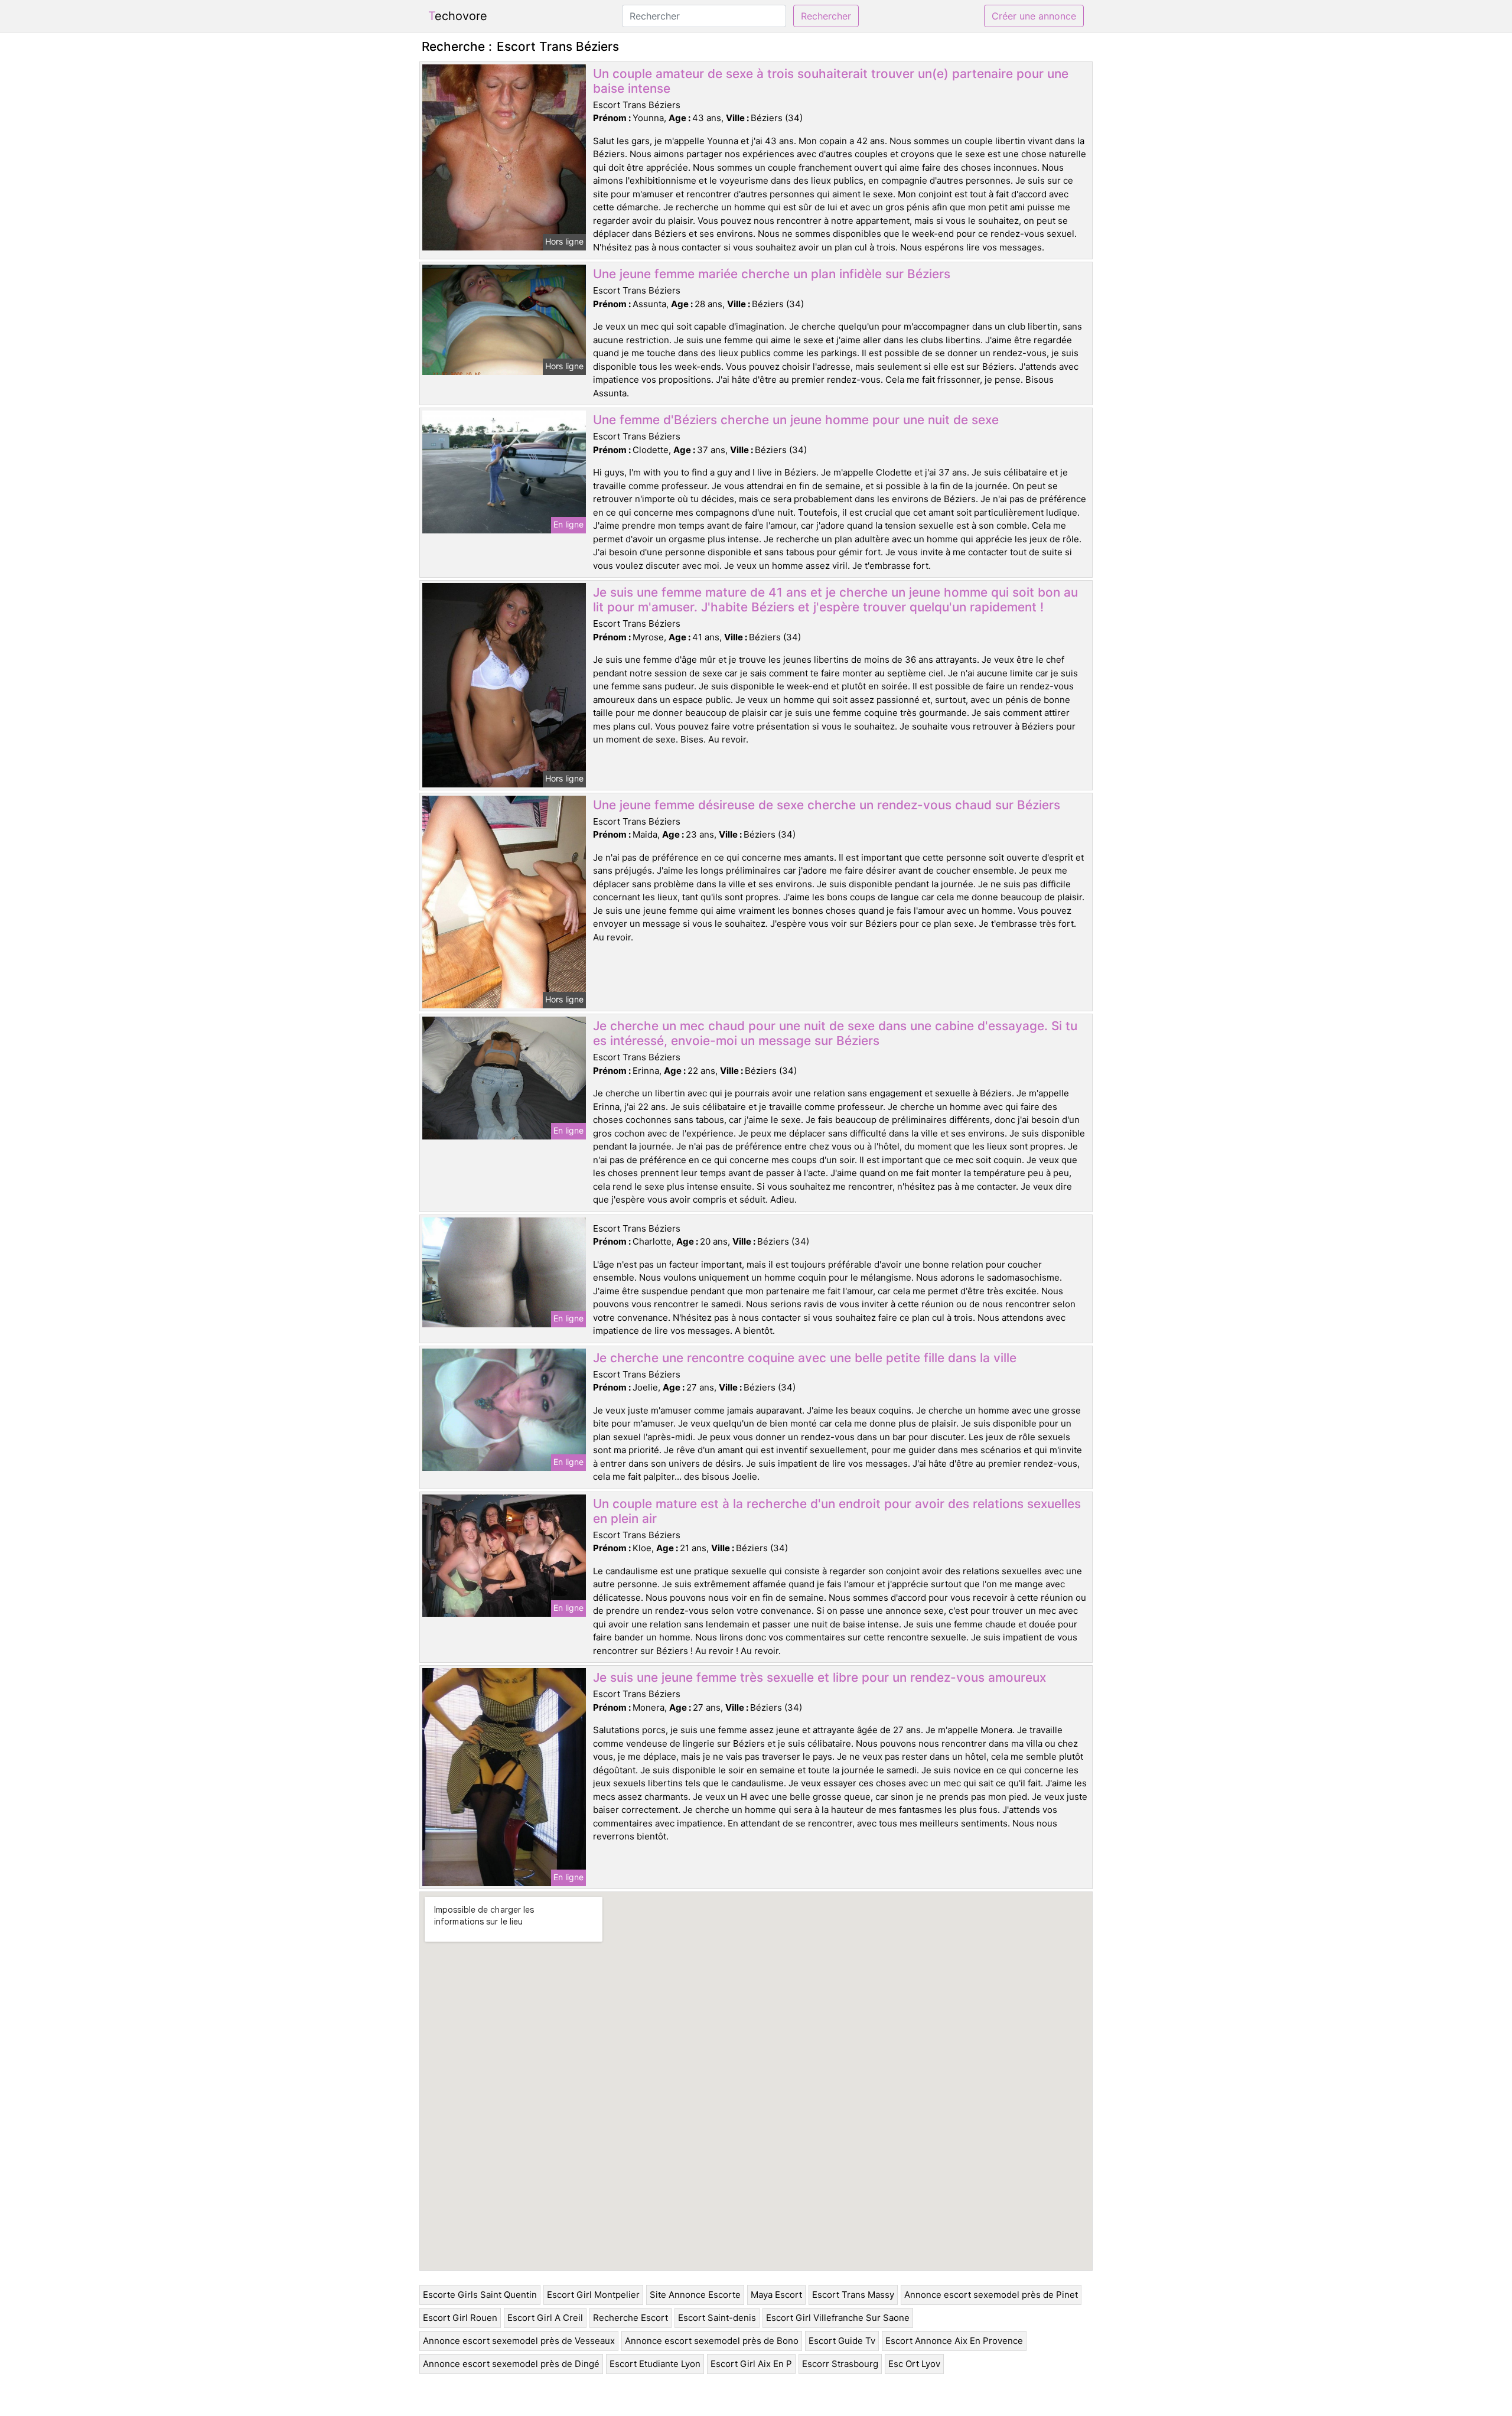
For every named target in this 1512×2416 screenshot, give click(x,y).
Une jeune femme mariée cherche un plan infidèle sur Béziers (772, 274)
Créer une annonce (1034, 16)
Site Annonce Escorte (695, 2295)
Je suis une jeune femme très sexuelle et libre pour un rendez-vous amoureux (819, 1677)
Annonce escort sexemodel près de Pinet (991, 2295)
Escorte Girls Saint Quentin (480, 2295)
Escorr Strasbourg (840, 2364)
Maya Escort (776, 2295)
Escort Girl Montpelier (593, 2295)
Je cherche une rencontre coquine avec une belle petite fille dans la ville (805, 1358)
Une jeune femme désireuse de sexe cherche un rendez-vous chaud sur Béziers (827, 805)
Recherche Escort (630, 2318)
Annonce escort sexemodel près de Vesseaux (519, 2341)
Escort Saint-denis (717, 2318)
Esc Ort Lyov (914, 2364)
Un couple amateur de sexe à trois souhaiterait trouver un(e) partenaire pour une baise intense (831, 81)
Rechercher (826, 16)
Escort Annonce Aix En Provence (954, 2341)
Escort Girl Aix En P (751, 2364)
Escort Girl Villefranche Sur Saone (838, 2318)
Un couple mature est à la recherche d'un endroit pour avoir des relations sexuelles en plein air (837, 1511)
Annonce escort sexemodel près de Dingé (511, 2364)
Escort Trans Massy (853, 2295)
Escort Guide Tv (842, 2341)
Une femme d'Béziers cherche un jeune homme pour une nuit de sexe (796, 420)
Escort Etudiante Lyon (655, 2364)
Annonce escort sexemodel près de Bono (712, 2341)
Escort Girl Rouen (460, 2318)
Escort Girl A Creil (545, 2318)
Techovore (458, 16)
